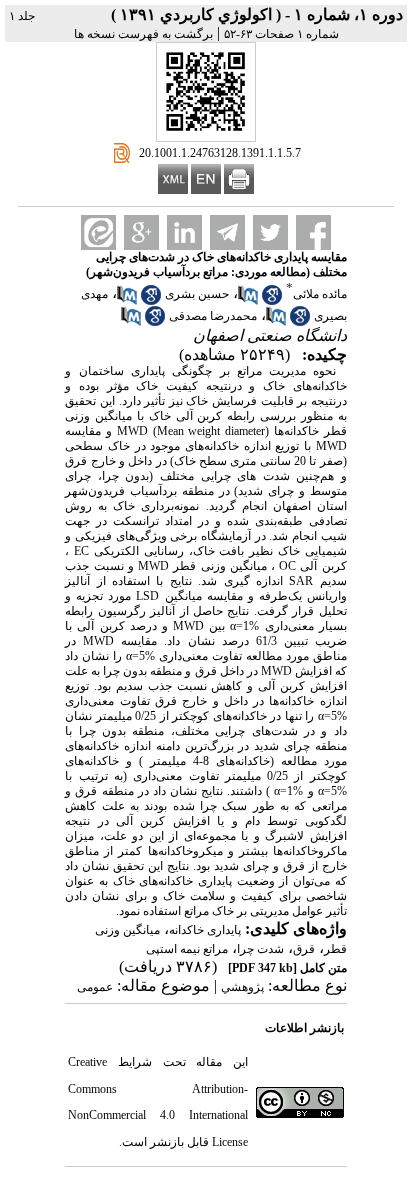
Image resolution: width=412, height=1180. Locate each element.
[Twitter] (270, 232)
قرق (304, 949)
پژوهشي (242, 987)
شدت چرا (260, 949)
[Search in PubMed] (248, 301)
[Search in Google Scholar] (272, 301)
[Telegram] (227, 232)
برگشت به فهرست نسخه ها (143, 34)
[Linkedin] (184, 232)
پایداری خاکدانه (205, 930)
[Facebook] (313, 232)
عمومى (95, 987)
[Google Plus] (141, 232)
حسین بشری (197, 294)
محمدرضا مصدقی (213, 316)
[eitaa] (98, 232)
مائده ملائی (320, 294)
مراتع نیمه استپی (187, 949)
